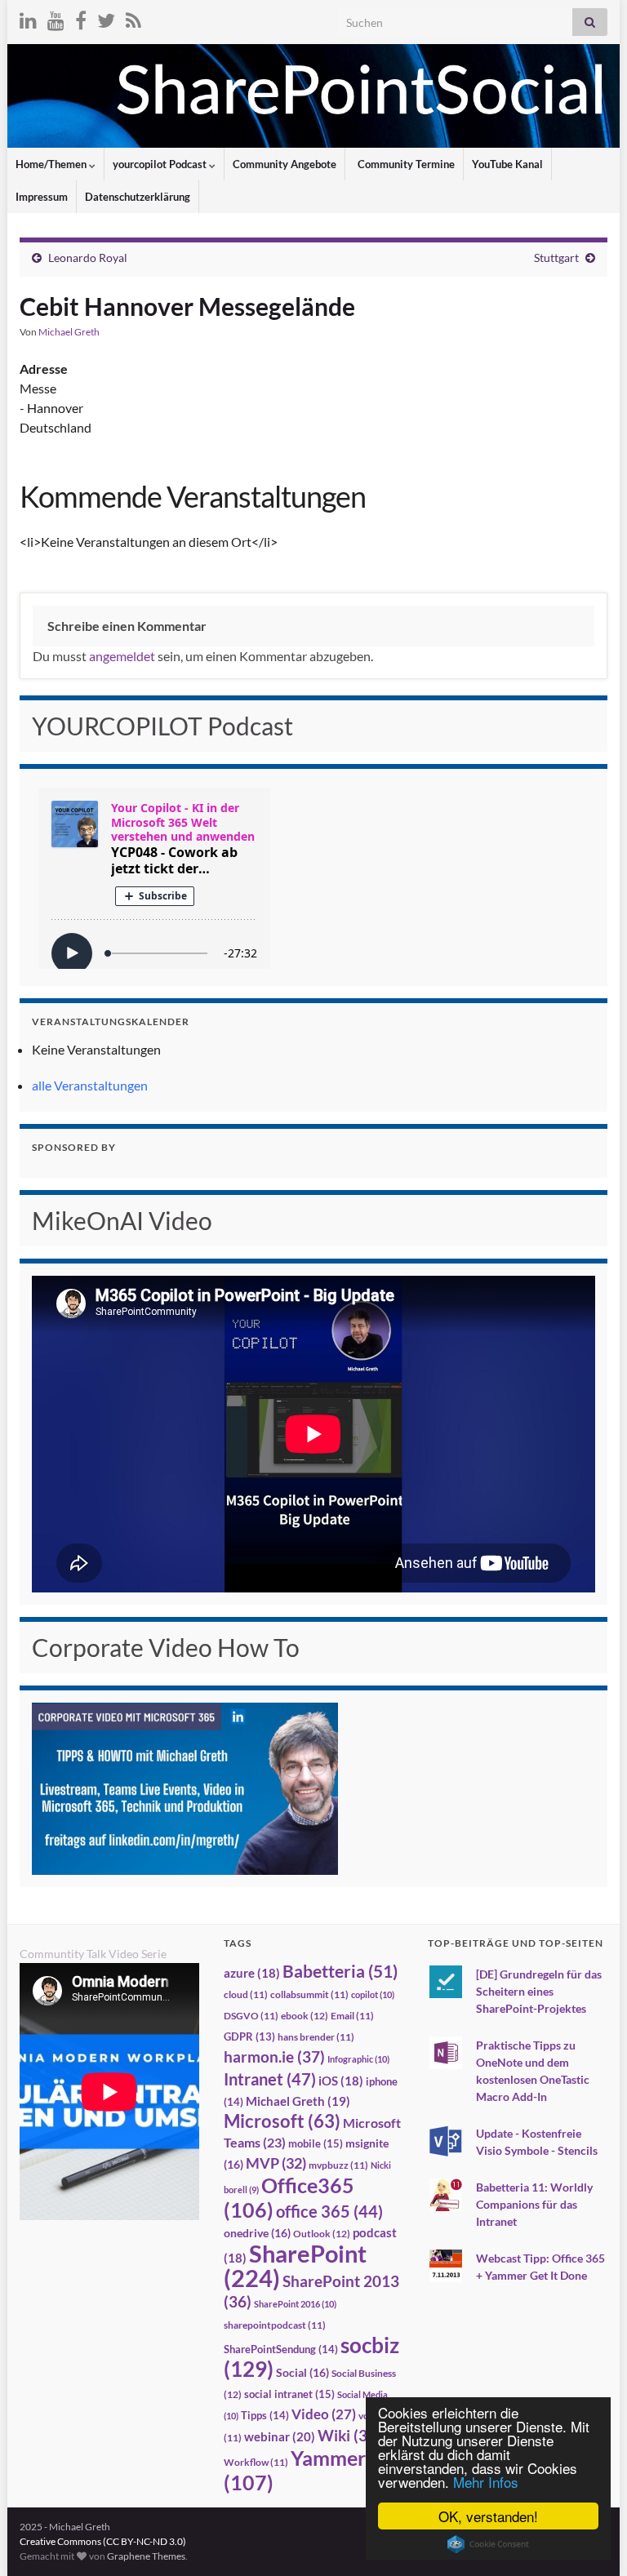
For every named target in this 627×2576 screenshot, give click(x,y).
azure (252, 1973)
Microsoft (282, 2121)
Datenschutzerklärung (138, 197)
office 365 (329, 2212)
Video (324, 2414)
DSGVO (251, 2016)
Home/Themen (52, 164)
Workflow (256, 2462)
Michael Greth (69, 332)
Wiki (349, 2435)
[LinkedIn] (28, 18)
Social (302, 2372)
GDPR (249, 2036)
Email (352, 2016)
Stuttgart (556, 258)
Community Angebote (285, 164)
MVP (276, 2163)
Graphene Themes (146, 2556)
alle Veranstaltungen (90, 1085)
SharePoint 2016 (295, 2304)
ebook (305, 2016)
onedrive (257, 2233)
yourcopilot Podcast (161, 164)
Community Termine (405, 164)
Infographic (358, 2059)
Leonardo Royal (88, 258)
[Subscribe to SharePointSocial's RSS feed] (133, 18)
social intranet (289, 2394)
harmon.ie (274, 2057)
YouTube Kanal (507, 164)
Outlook (322, 2234)
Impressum (42, 197)
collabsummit (309, 1994)
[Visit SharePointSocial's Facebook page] (81, 18)
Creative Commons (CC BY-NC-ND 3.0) (103, 2541)
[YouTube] (56, 18)
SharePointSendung (281, 2349)
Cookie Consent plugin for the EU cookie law (488, 2544)
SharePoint (295, 2265)
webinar (280, 2436)
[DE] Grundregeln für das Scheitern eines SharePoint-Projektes (539, 1991)
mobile (316, 2143)
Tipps (265, 2415)
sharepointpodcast (275, 2325)
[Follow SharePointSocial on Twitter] (106, 18)
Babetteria (340, 1971)
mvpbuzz (338, 2165)
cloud (246, 1994)
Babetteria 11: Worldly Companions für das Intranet (534, 2204)
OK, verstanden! (488, 2516)
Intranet (270, 2079)
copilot (373, 1994)
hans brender (316, 2037)
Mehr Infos (486, 2482)
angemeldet (122, 656)
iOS (341, 2081)
